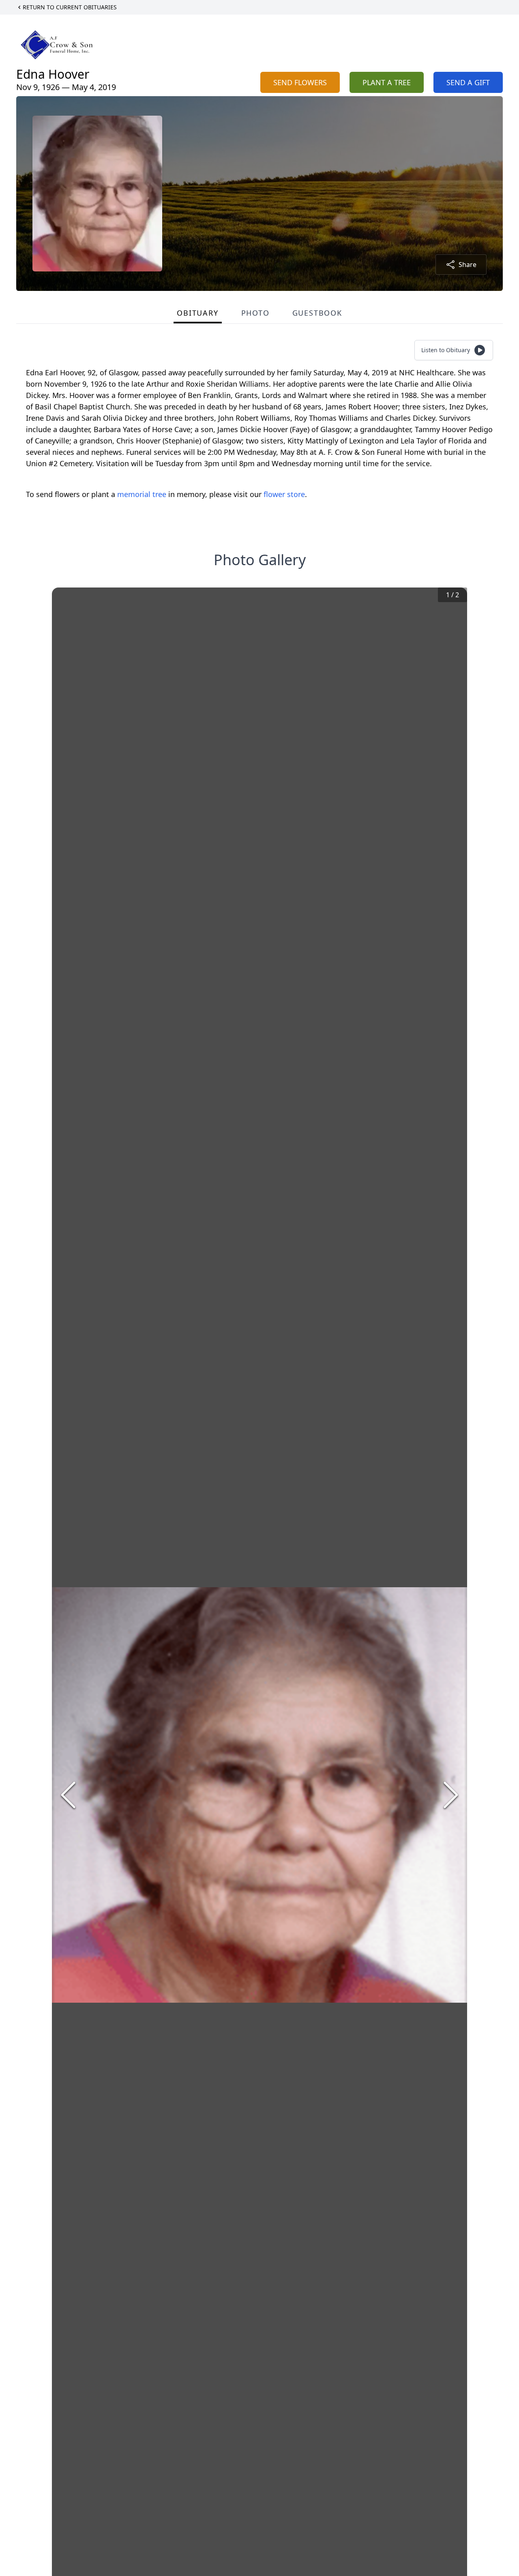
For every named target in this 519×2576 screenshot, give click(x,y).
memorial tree (142, 494)
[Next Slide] (451, 1795)
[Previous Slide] (68, 1795)
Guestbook (317, 313)
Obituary (197, 313)
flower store (284, 494)
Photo (255, 313)
